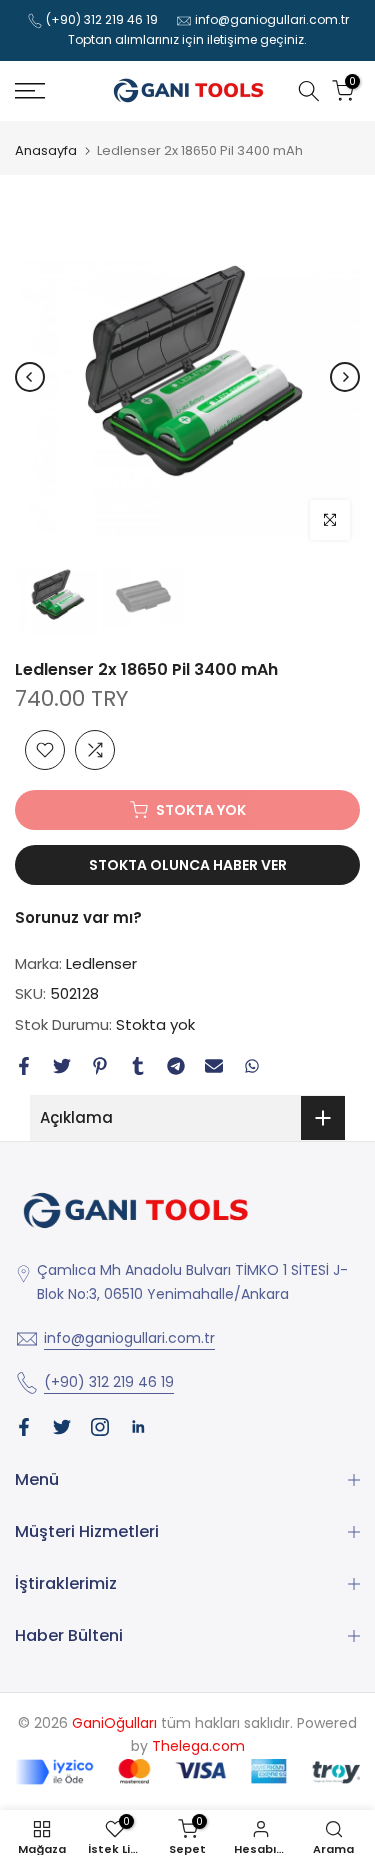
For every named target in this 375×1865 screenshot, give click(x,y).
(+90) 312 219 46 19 (102, 19)
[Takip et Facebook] (24, 1427)
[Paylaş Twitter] (62, 1066)
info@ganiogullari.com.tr (272, 19)
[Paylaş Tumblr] (138, 1066)
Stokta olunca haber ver (188, 865)
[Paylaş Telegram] (176, 1066)
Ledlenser (101, 963)
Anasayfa (46, 150)
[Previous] (30, 377)
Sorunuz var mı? (78, 917)
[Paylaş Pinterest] (100, 1066)
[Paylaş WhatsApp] (252, 1066)
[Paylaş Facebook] (24, 1066)
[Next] (345, 377)
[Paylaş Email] (214, 1066)
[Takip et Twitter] (62, 1427)
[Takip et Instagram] (100, 1427)
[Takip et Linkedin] (138, 1427)
